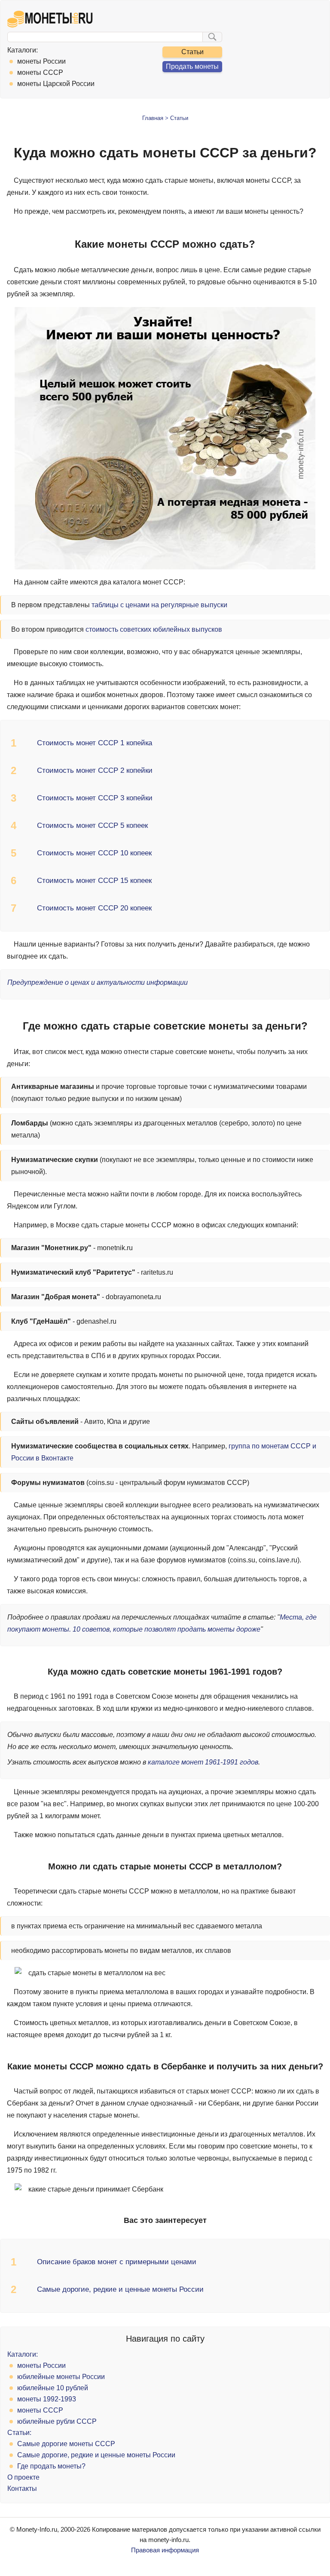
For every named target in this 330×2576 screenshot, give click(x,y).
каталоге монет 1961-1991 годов (203, 1762)
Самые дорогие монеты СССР (66, 2444)
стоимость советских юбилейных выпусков (154, 629)
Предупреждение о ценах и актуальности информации (98, 982)
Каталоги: (23, 50)
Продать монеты (192, 66)
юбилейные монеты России (61, 2377)
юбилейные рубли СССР (57, 2421)
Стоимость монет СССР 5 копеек (92, 825)
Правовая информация (165, 2550)
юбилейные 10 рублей (53, 2388)
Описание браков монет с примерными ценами (117, 2262)
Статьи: (19, 2433)
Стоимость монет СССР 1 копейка (95, 743)
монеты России (42, 61)
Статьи (192, 52)
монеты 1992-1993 (47, 2399)
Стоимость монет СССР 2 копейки (95, 770)
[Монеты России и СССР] (50, 25)
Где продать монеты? (51, 2466)
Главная (153, 118)
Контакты (22, 2488)
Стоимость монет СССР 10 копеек (94, 853)
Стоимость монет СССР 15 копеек (94, 881)
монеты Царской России (56, 84)
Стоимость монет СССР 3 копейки (95, 798)
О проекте (23, 2477)
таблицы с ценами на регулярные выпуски (159, 605)
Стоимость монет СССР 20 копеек (94, 908)
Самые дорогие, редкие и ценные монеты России (120, 2289)
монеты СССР (40, 72)
